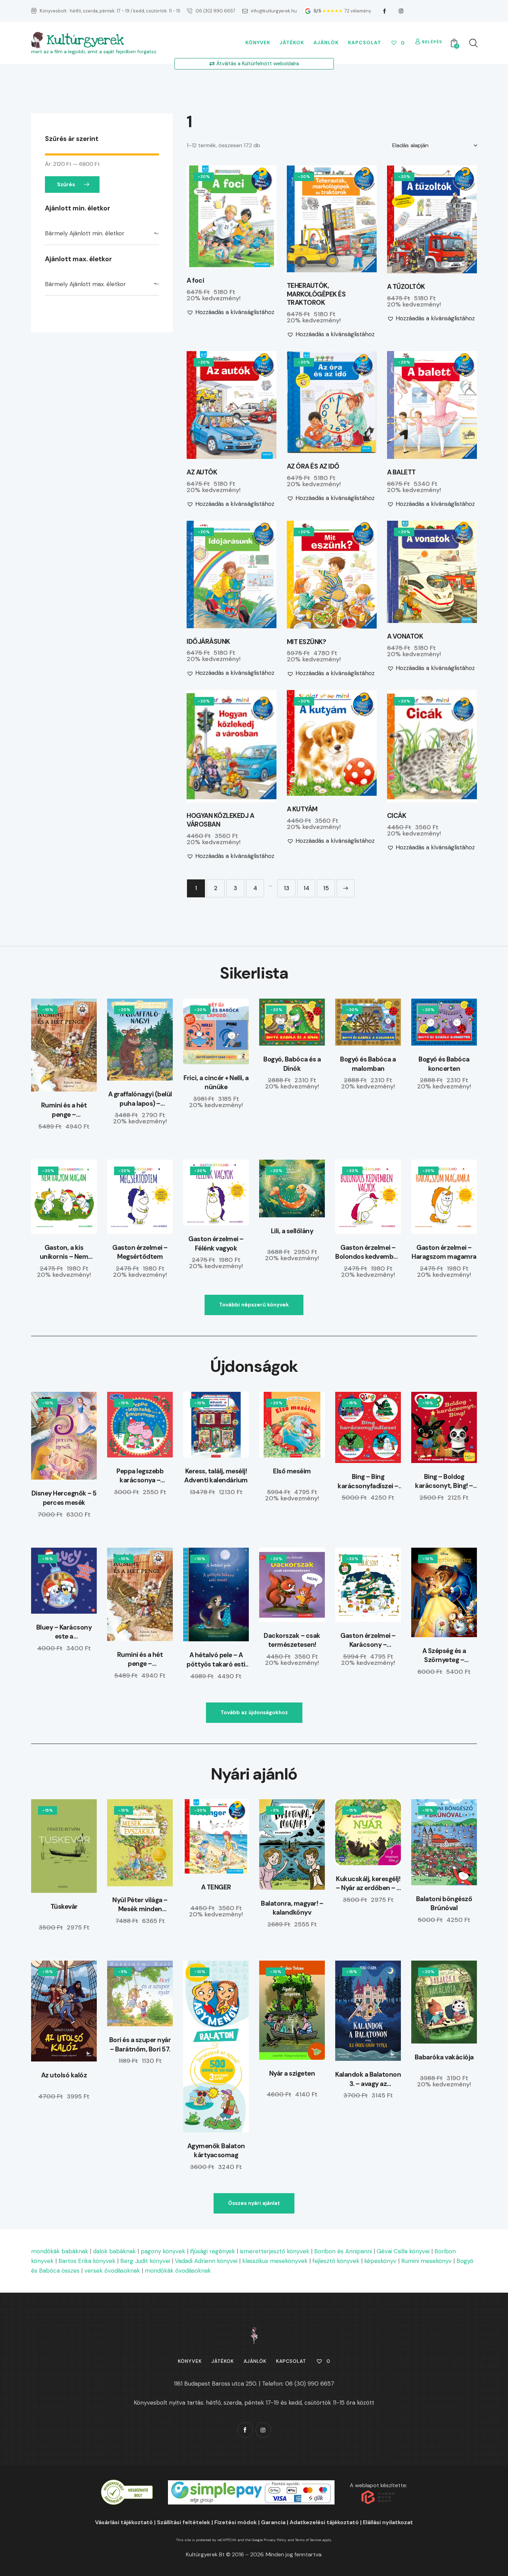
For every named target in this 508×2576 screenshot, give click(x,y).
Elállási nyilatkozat (388, 2522)
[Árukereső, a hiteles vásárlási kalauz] (127, 2484)
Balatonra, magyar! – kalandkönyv (292, 1908)
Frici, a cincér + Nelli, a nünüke (216, 1083)
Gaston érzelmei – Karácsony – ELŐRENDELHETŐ (368, 1640)
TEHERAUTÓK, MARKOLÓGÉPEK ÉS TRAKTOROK (316, 294)
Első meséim (292, 1471)
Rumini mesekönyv (426, 2261)
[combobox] (102, 234)
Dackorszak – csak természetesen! (292, 1640)
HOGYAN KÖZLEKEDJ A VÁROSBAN (220, 820)
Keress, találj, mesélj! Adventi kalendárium (216, 1476)
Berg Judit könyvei (145, 2261)
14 (306, 888)
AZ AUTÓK (202, 472)
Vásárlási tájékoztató (124, 2522)
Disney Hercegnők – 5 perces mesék (64, 1498)
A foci (195, 281)
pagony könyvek (163, 2251)
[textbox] (102, 234)
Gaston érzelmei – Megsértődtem (140, 1252)
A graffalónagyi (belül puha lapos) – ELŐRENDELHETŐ (140, 1099)
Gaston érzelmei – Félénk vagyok (216, 1244)
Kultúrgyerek (85, 40)
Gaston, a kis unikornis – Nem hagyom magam (64, 1252)
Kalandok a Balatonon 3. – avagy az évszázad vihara (368, 2079)
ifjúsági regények (213, 2251)
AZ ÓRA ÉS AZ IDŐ (313, 466)
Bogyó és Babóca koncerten (444, 1064)
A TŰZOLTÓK (406, 287)
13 (286, 888)
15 (326, 888)
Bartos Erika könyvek (87, 2261)
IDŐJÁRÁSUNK (208, 642)
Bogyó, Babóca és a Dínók (292, 1064)
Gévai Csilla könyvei (403, 2251)
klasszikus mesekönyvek (275, 2261)
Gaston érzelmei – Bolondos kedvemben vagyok (368, 1252)
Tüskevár (64, 1907)
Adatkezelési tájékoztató (324, 2522)
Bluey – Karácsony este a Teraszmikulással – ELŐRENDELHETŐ (64, 1632)
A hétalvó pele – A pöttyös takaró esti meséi (216, 1660)
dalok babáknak (114, 2251)
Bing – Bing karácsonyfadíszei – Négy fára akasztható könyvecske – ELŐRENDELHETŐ (368, 1482)
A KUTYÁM (302, 809)
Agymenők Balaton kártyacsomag (216, 2151)
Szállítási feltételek (184, 2522)
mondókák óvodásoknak (178, 2271)
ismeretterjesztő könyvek (275, 2251)
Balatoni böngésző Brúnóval (444, 1904)
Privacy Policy (275, 2540)
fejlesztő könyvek (336, 2261)
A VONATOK (405, 636)
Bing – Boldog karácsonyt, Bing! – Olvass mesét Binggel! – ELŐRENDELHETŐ (444, 1482)
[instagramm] (401, 11)
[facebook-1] (385, 11)
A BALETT (401, 472)
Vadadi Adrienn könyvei (206, 2261)
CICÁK (397, 816)
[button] (212, 216)
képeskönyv (380, 2261)
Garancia (273, 2522)
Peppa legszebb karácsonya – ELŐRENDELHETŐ (140, 1476)
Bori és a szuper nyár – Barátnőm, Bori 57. (140, 2045)
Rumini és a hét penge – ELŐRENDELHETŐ (64, 1110)
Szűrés (66, 185)
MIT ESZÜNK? (307, 642)
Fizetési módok (236, 2522)
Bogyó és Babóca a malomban (368, 1064)
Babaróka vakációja (444, 2057)
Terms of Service (308, 2540)
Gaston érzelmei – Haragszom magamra (444, 1252)
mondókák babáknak (60, 2251)
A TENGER (216, 1887)
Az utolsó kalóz (64, 2075)
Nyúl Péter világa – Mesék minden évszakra (140, 1905)
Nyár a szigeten (292, 2073)
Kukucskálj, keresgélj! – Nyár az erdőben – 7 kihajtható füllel (368, 1884)
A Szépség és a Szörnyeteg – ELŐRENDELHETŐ (444, 1656)
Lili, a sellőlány (292, 1231)
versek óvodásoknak (112, 2271)
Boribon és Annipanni (343, 2251)
